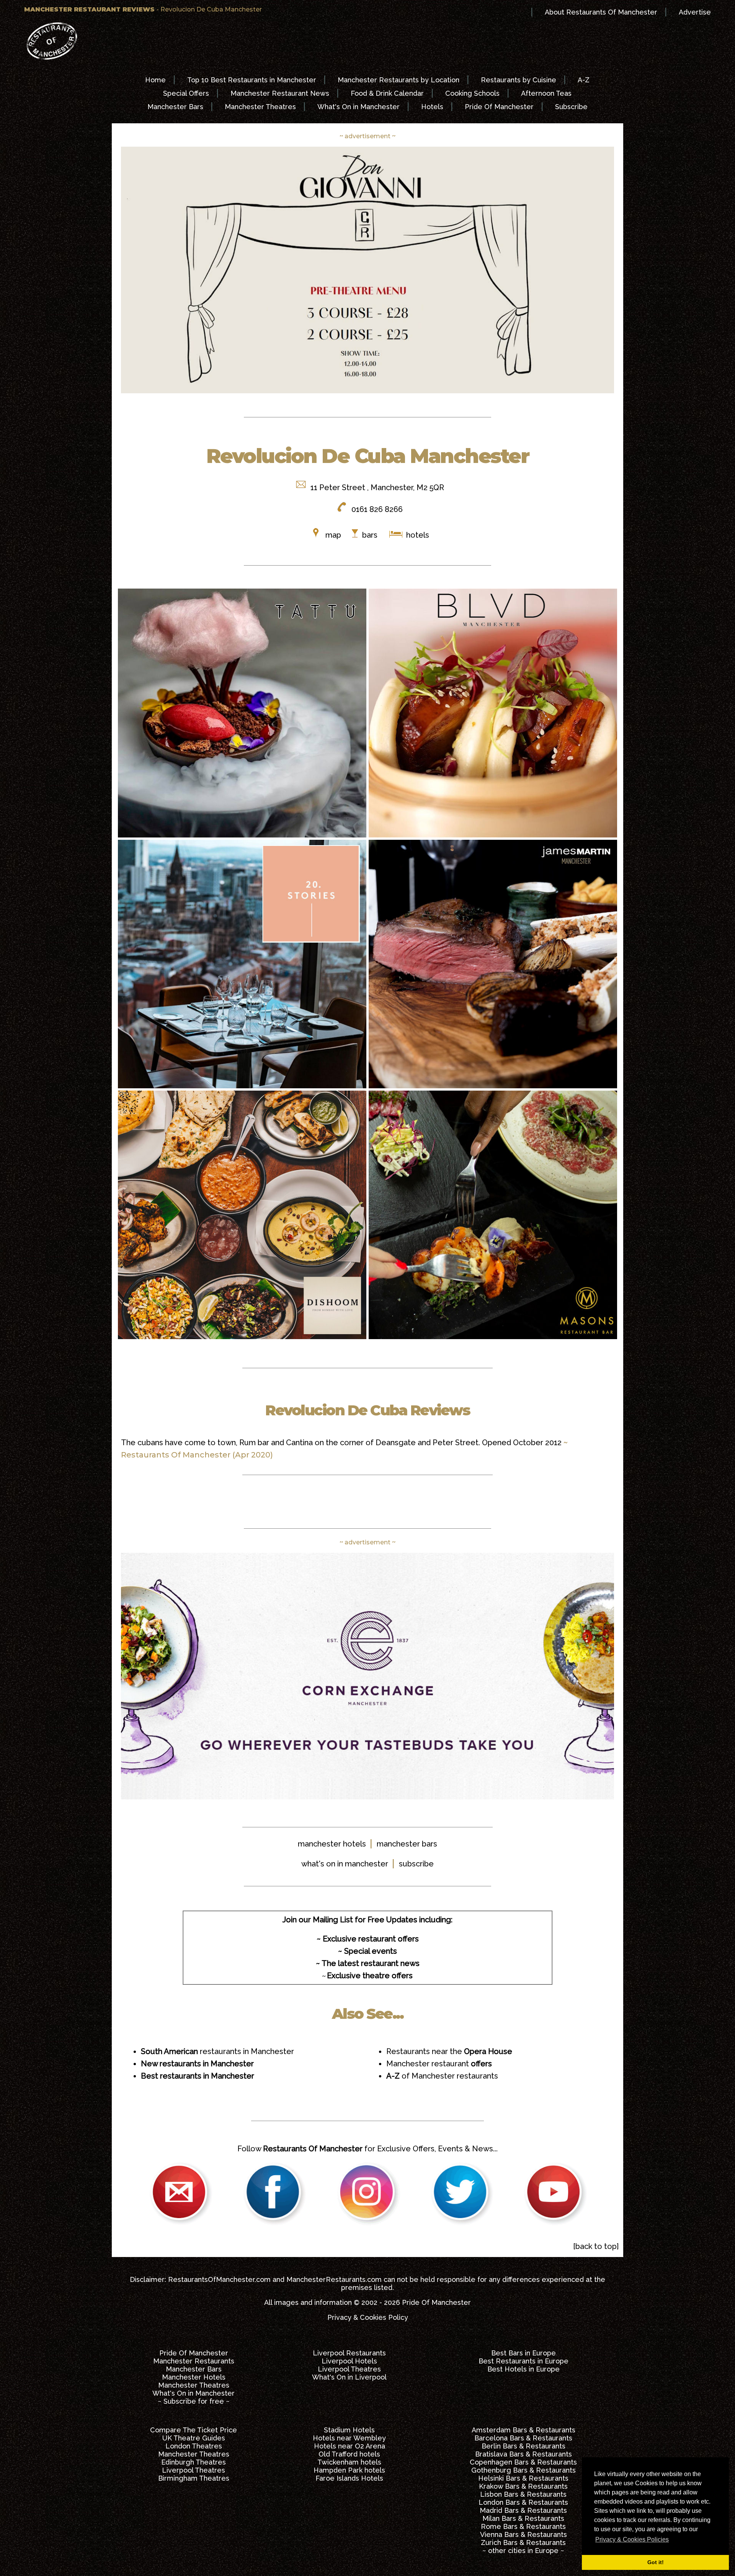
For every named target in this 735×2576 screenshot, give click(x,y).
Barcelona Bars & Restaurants (523, 2438)
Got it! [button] (656, 2562)
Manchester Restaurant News (280, 93)
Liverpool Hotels (349, 2361)
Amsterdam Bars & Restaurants (523, 2430)
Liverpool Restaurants (349, 2353)
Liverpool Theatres (349, 2369)
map (333, 535)
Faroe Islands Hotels (349, 2478)
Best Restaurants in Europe (523, 2361)
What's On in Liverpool (349, 2377)
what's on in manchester (345, 1864)
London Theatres (194, 2446)
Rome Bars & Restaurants (523, 2526)
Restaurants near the (449, 2051)
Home (155, 80)
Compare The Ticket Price (194, 2430)
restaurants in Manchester (217, 2051)
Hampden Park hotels (349, 2470)
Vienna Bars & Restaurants (523, 2534)
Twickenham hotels (349, 2462)
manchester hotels (332, 1844)
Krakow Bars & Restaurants (523, 2486)
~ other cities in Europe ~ (523, 2551)
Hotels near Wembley (349, 2438)
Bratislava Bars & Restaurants (523, 2454)
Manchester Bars (175, 107)
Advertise (695, 12)
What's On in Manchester (359, 107)
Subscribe (571, 107)
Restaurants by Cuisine (519, 80)
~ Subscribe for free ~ (194, 2401)
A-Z (584, 80)
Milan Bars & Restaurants (523, 2518)
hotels (417, 535)
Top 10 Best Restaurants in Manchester (252, 80)
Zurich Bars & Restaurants (523, 2542)
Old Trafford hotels (349, 2454)
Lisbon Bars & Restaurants (523, 2494)
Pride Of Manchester (499, 107)
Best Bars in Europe (523, 2353)
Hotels (432, 107)
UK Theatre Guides (194, 2438)
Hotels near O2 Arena (350, 2446)
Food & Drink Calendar (387, 93)
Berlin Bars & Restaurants (523, 2446)
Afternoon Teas (546, 93)
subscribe (416, 1864)
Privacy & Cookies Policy (368, 2317)
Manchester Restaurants (194, 2361)
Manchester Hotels (194, 2377)
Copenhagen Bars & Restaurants (523, 2462)
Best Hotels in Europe (523, 2369)
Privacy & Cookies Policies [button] (632, 2539)
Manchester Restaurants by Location (399, 80)
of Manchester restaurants (442, 2076)
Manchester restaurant (439, 2064)
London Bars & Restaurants (523, 2502)
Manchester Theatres (260, 107)
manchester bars (407, 1844)
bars (370, 535)
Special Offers (186, 93)
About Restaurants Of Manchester (601, 12)
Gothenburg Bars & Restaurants (523, 2470)
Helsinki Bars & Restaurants (523, 2478)
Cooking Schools (472, 93)
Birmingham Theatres (194, 2478)
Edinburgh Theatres (194, 2462)
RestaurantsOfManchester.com (219, 2279)
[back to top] (596, 2246)
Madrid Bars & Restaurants (523, 2510)
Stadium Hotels (349, 2430)
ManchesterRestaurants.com (334, 2279)
